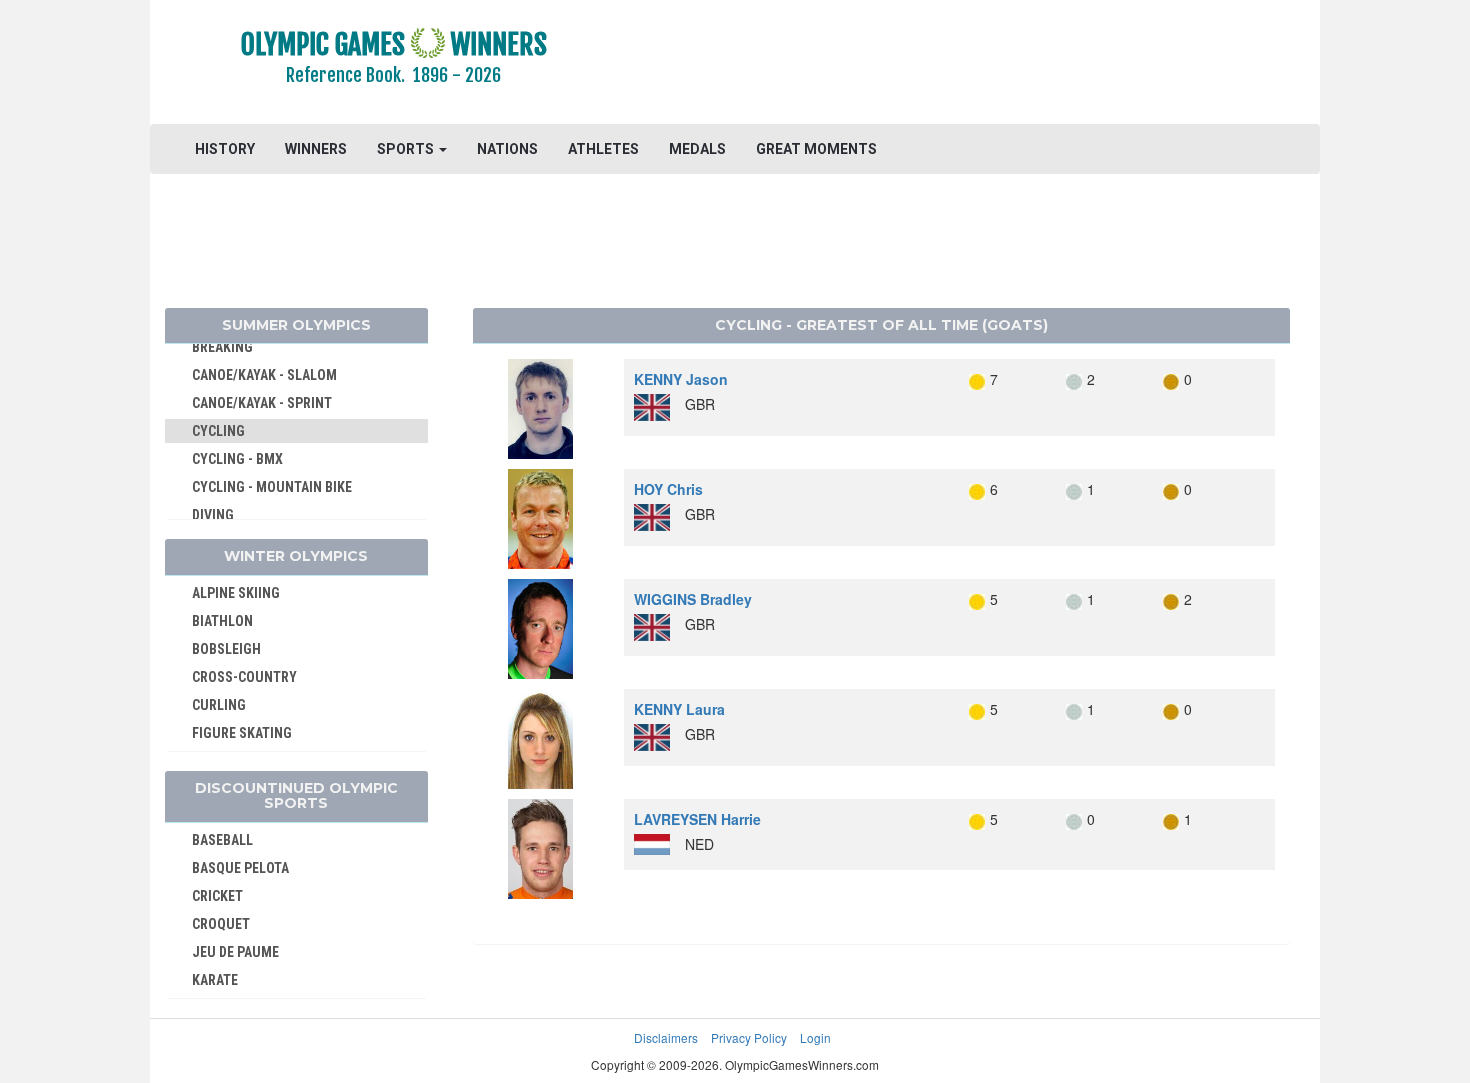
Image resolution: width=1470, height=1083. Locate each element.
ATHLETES (603, 149)
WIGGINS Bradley (693, 599)
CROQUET (221, 924)
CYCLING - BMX (237, 459)
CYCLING (218, 431)
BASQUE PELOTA (240, 868)
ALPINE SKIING (236, 593)
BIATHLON (222, 621)
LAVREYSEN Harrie (697, 819)
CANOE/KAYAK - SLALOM (264, 375)
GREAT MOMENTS (816, 149)
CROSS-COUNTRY (244, 677)
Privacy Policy (749, 1037)
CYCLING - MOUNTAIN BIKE (272, 487)
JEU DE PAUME (235, 952)
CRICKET (217, 896)
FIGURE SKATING (242, 733)
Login (815, 1037)
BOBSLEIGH (226, 649)
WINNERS (316, 149)
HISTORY (225, 149)
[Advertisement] (979, 65)
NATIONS (507, 149)
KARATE (215, 980)
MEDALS (697, 149)
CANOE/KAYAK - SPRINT (262, 403)
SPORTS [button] (407, 149)
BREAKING (222, 347)
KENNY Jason (681, 379)
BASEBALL (222, 840)
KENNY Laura (679, 709)
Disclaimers (666, 1037)
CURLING (219, 705)
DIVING (213, 515)
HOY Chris (668, 489)
